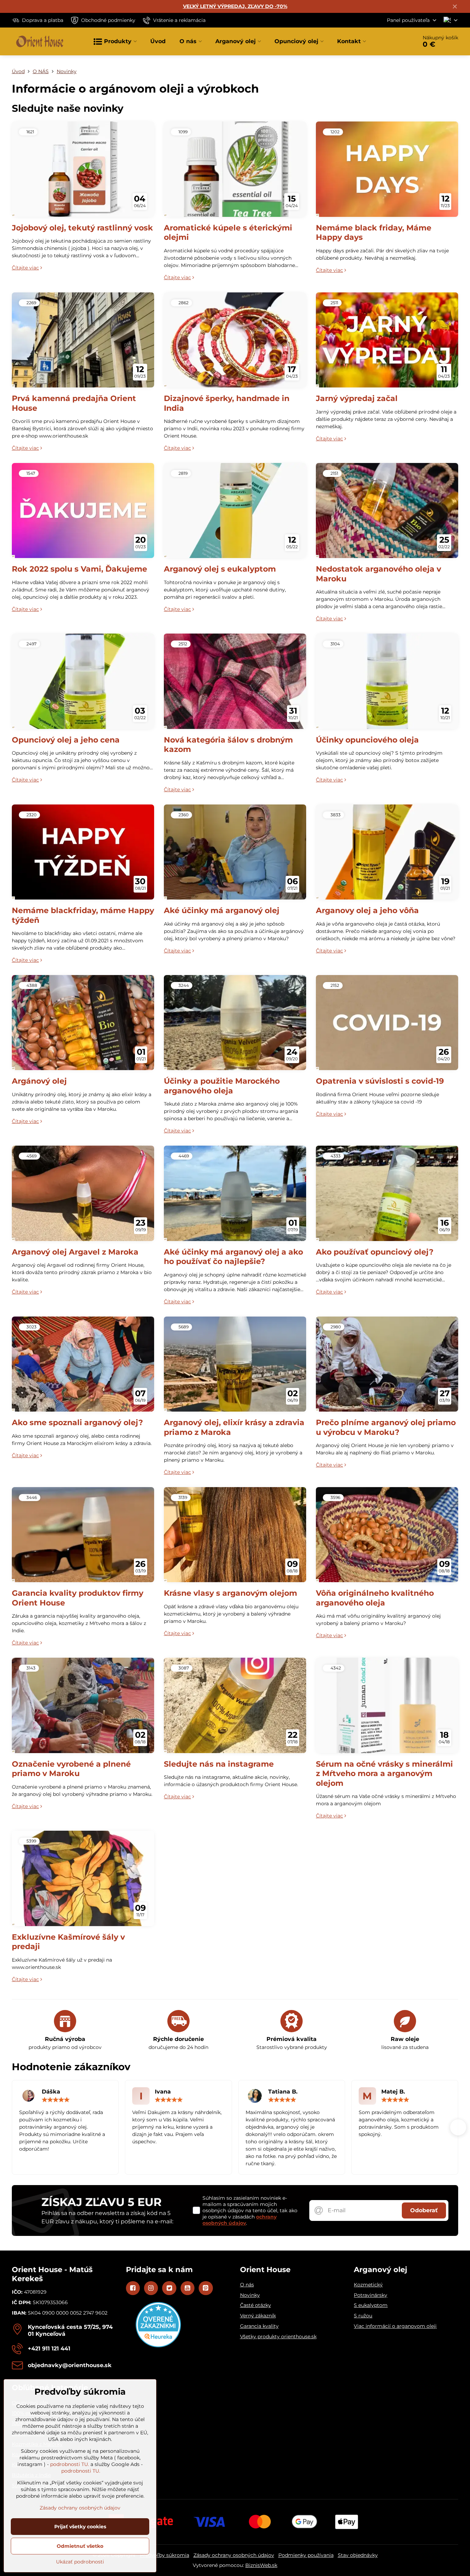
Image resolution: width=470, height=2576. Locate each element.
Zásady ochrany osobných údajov (234, 2555)
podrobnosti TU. (70, 2464)
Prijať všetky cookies (80, 2527)
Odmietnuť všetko (80, 2546)
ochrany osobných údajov (240, 2220)
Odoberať (424, 2210)
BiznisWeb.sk (261, 2565)
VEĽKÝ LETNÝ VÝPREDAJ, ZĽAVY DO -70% (235, 6)
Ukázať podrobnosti (80, 2562)
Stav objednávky (358, 2555)
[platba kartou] (235, 2521)
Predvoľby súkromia (165, 2555)
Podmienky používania (306, 2555)
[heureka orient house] (158, 2346)
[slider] (56, 2100)
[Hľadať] (393, 41)
